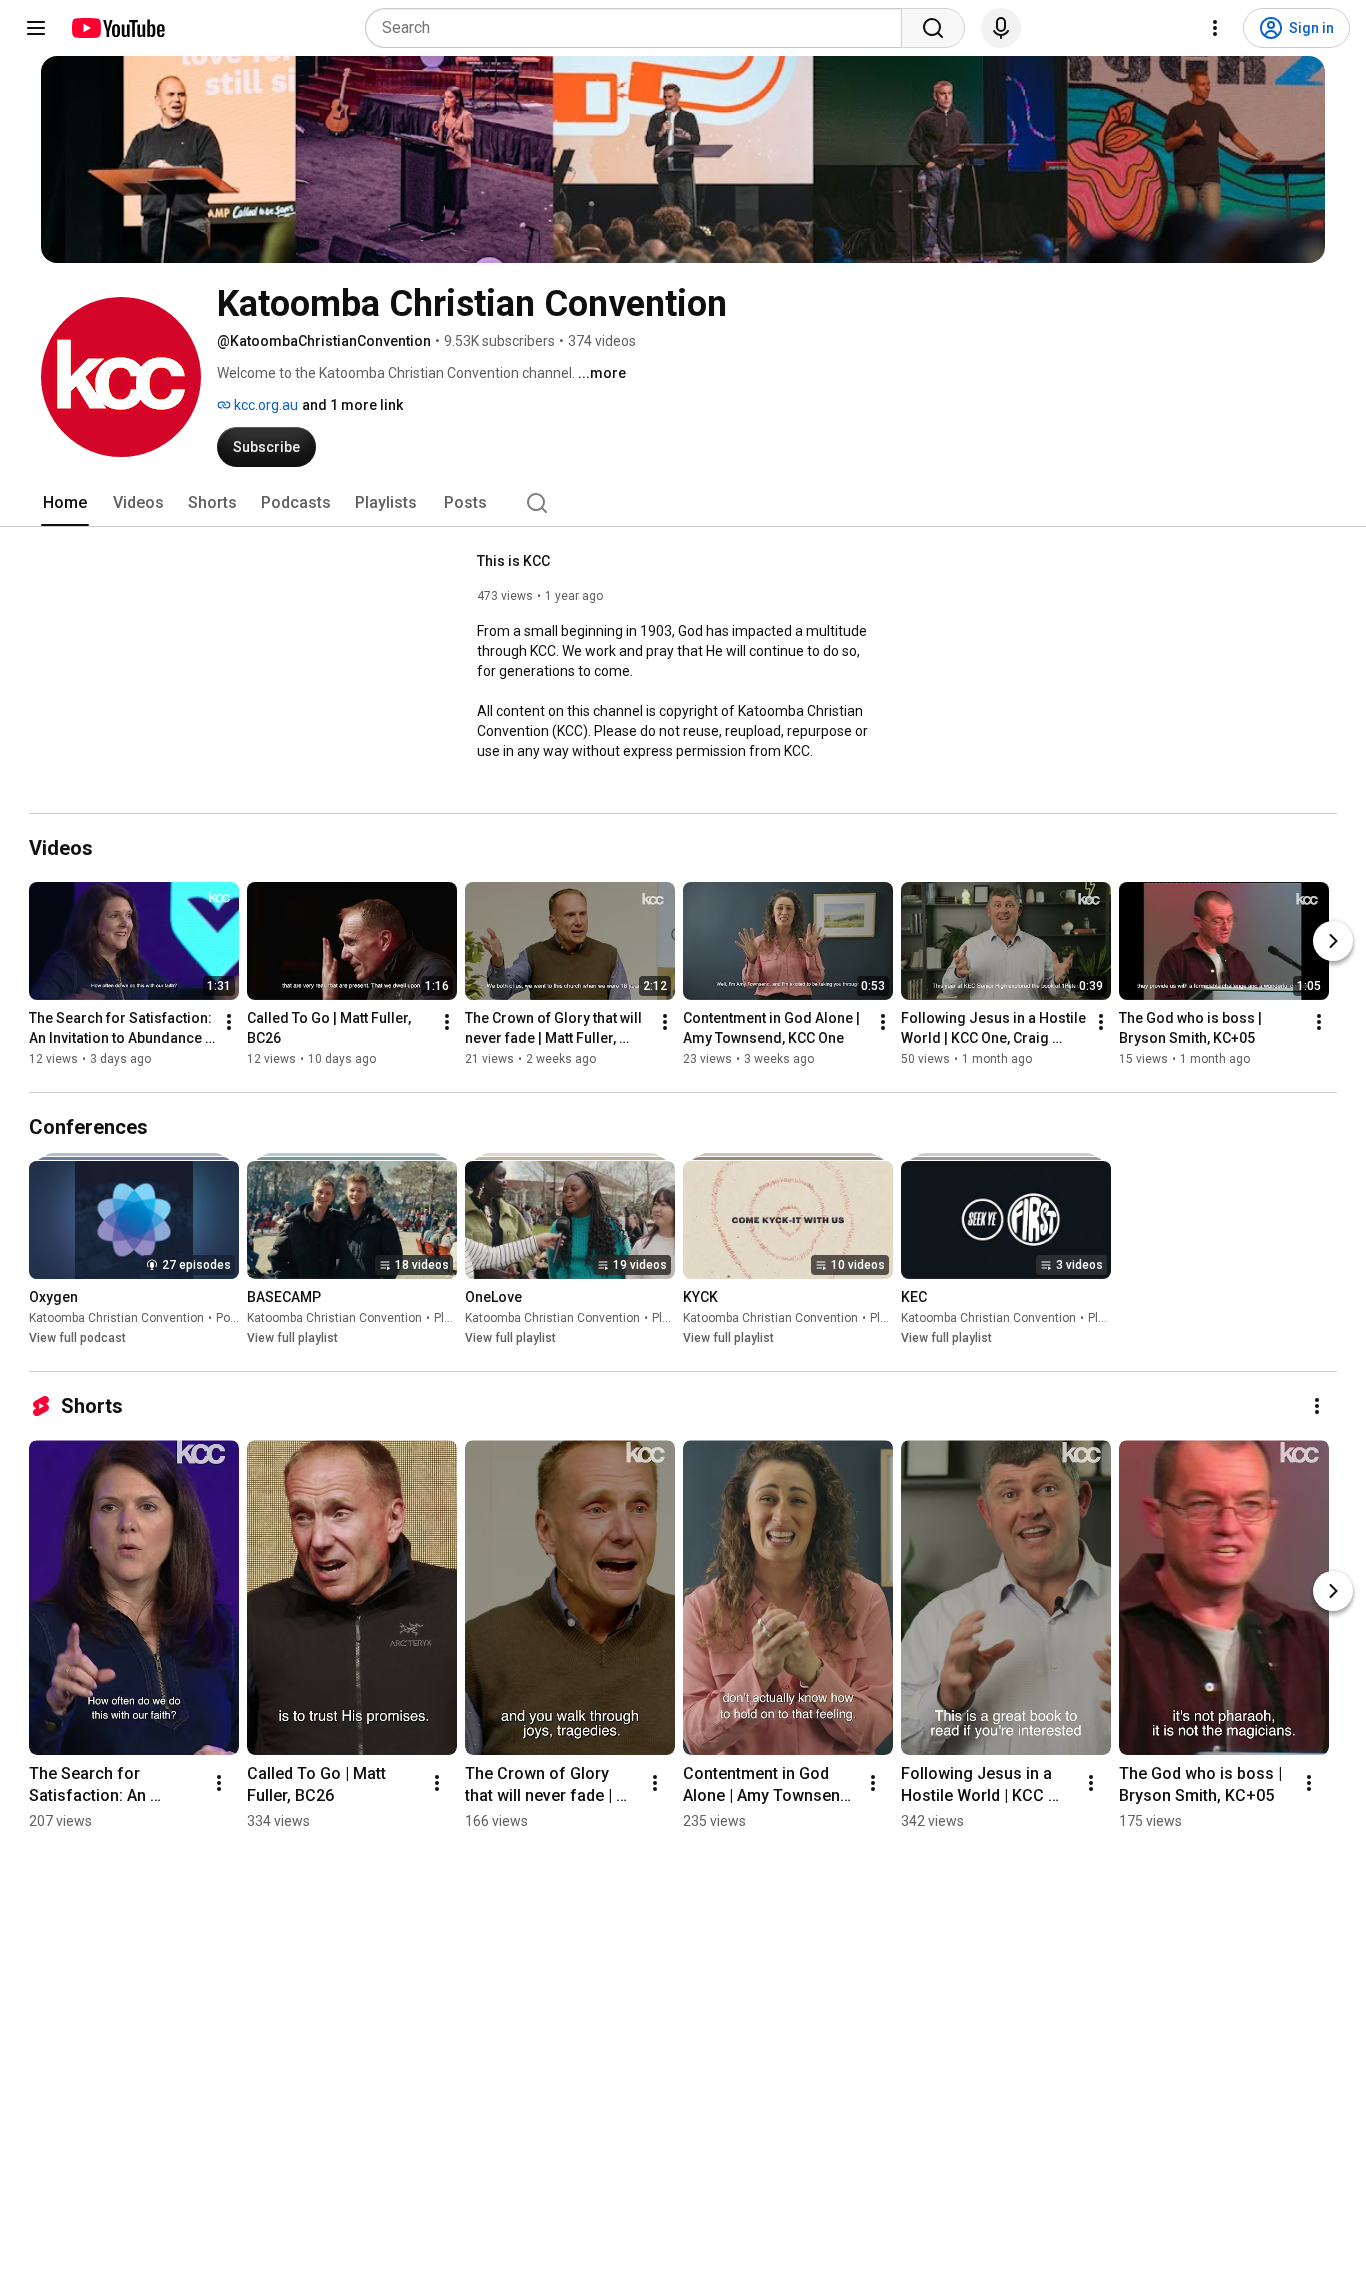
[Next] (1333, 941)
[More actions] (229, 1022)
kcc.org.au (264, 405)
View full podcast (77, 1338)
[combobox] (639, 28)
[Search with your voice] (1001, 28)
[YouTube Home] (117, 28)
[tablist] (683, 503)
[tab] (65, 503)
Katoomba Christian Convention (116, 1318)
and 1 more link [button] (352, 405)
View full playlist (292, 1338)
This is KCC (513, 561)
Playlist (454, 1318)
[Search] (933, 28)
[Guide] (36, 28)
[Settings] (1215, 28)
